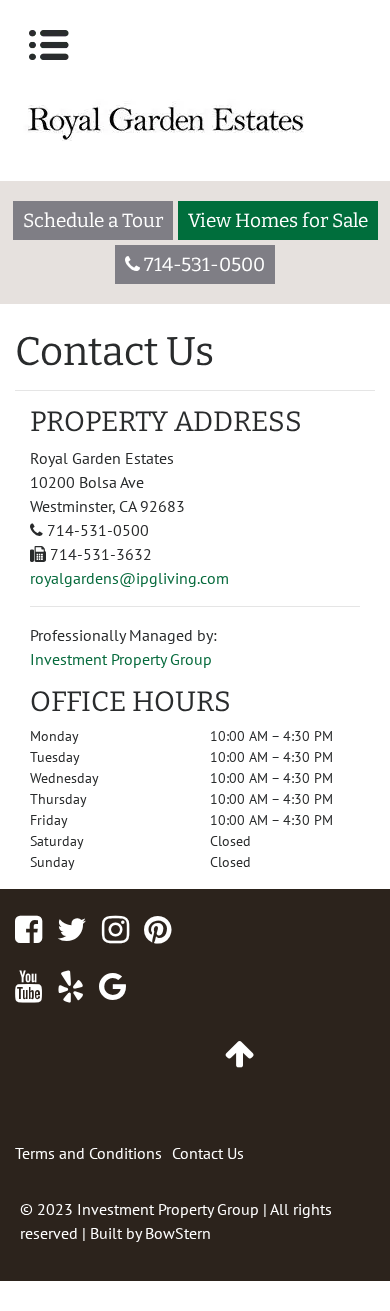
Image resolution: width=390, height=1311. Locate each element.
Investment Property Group (121, 659)
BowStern (178, 1233)
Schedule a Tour (93, 220)
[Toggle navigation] (49, 45)
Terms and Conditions (88, 1153)
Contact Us (208, 1153)
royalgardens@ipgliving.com (129, 578)
